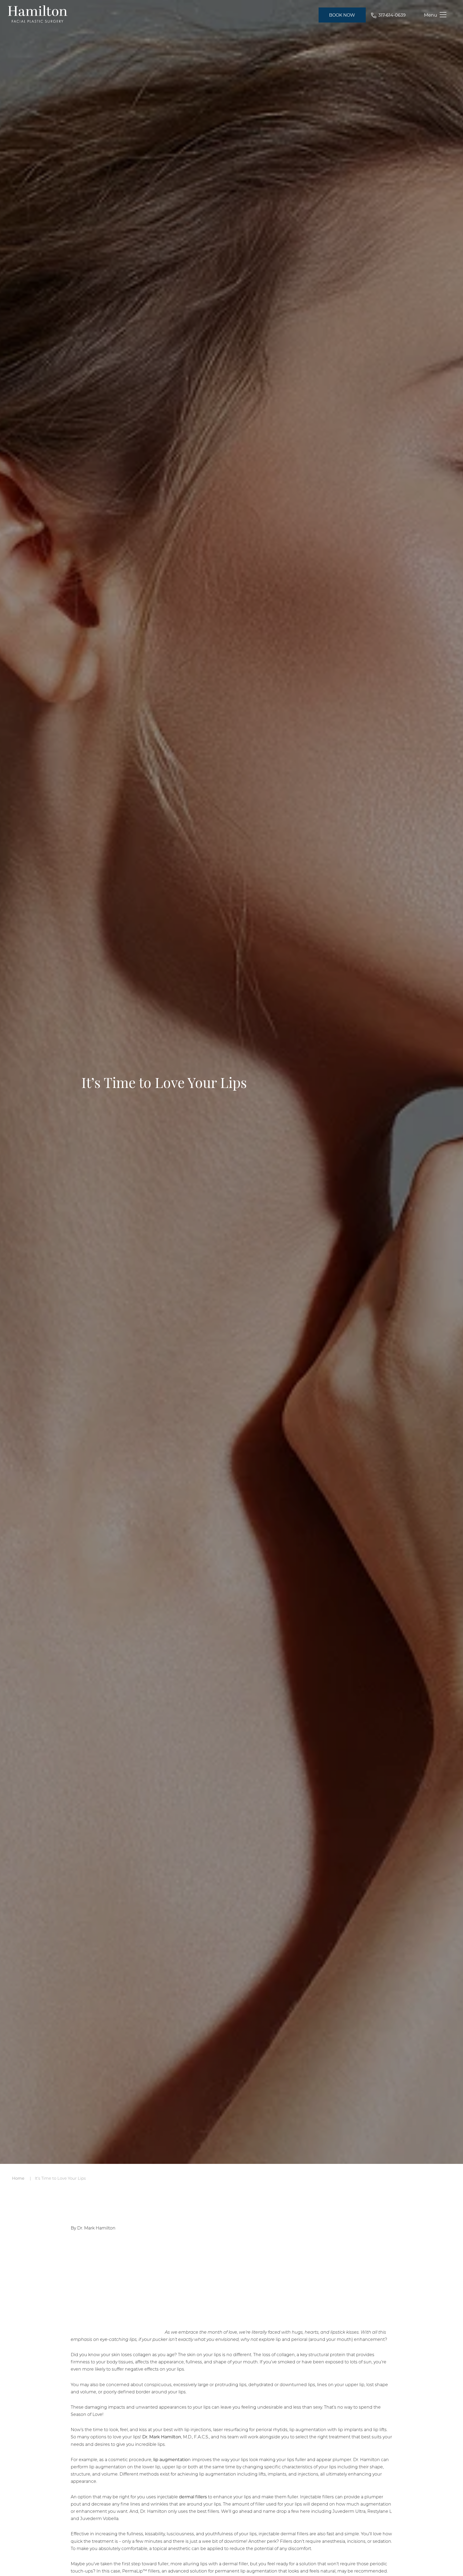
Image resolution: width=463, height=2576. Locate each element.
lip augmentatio (171, 2459)
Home (18, 2178)
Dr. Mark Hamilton (162, 2437)
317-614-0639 (392, 15)
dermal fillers (193, 2497)
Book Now (342, 15)
